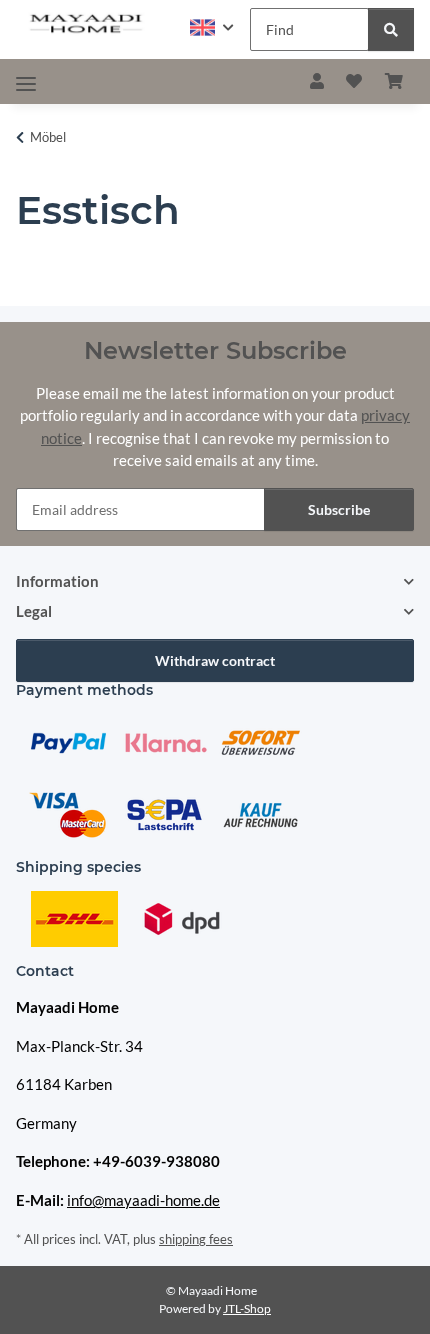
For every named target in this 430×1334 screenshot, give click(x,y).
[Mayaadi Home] (87, 24)
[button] (212, 27)
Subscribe (339, 509)
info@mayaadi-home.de (143, 1200)
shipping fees (196, 1239)
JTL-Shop (247, 1308)
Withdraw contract (215, 660)
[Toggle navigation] (26, 83)
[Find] (391, 29)
